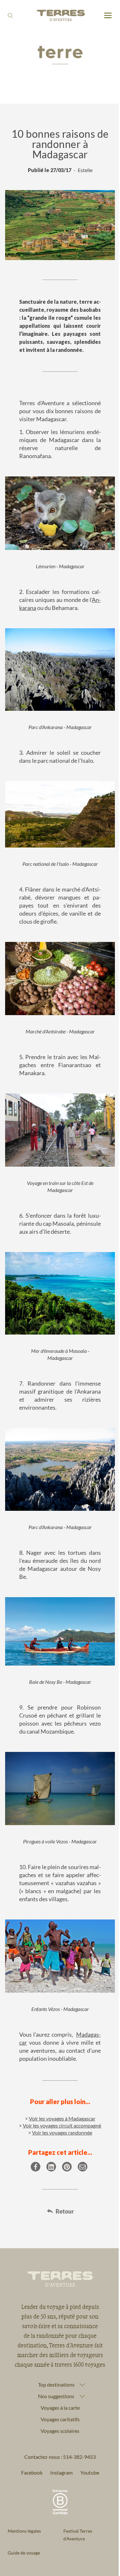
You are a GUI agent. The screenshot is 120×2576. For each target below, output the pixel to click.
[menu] (108, 16)
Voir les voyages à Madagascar (62, 2118)
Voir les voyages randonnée (62, 2132)
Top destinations (54, 2357)
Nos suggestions (54, 2368)
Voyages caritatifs (58, 2391)
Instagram (59, 2445)
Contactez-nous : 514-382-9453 (58, 2429)
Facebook (29, 2445)
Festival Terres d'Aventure (75, 2507)
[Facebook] (36, 2167)
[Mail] (83, 2167)
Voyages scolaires (58, 2403)
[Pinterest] (67, 2167)
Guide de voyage (24, 2525)
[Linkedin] (51, 2167)
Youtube (87, 2445)
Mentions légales (24, 2503)
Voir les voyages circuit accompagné (62, 2125)
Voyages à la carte (58, 2380)
